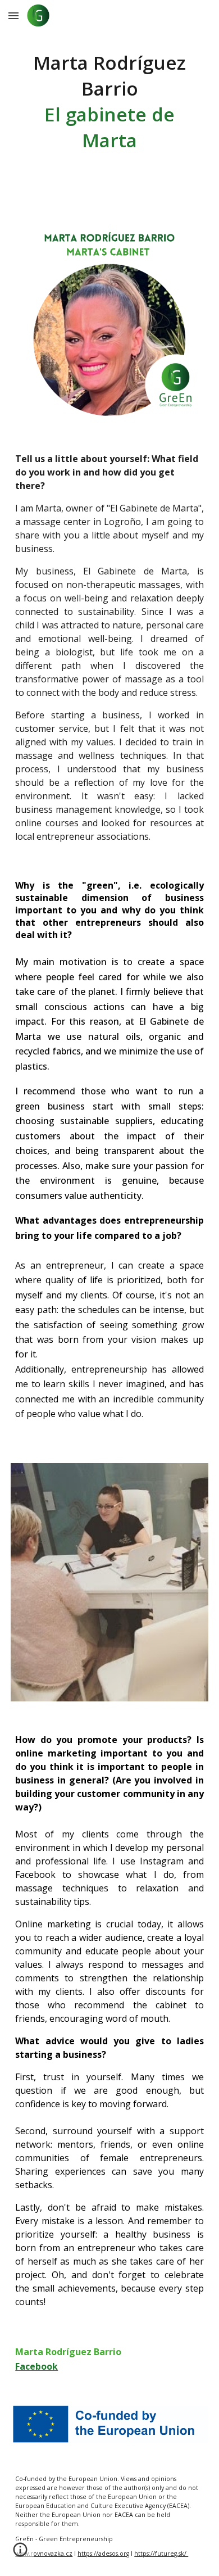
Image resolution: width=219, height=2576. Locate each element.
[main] (109, 101)
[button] (13, 15)
